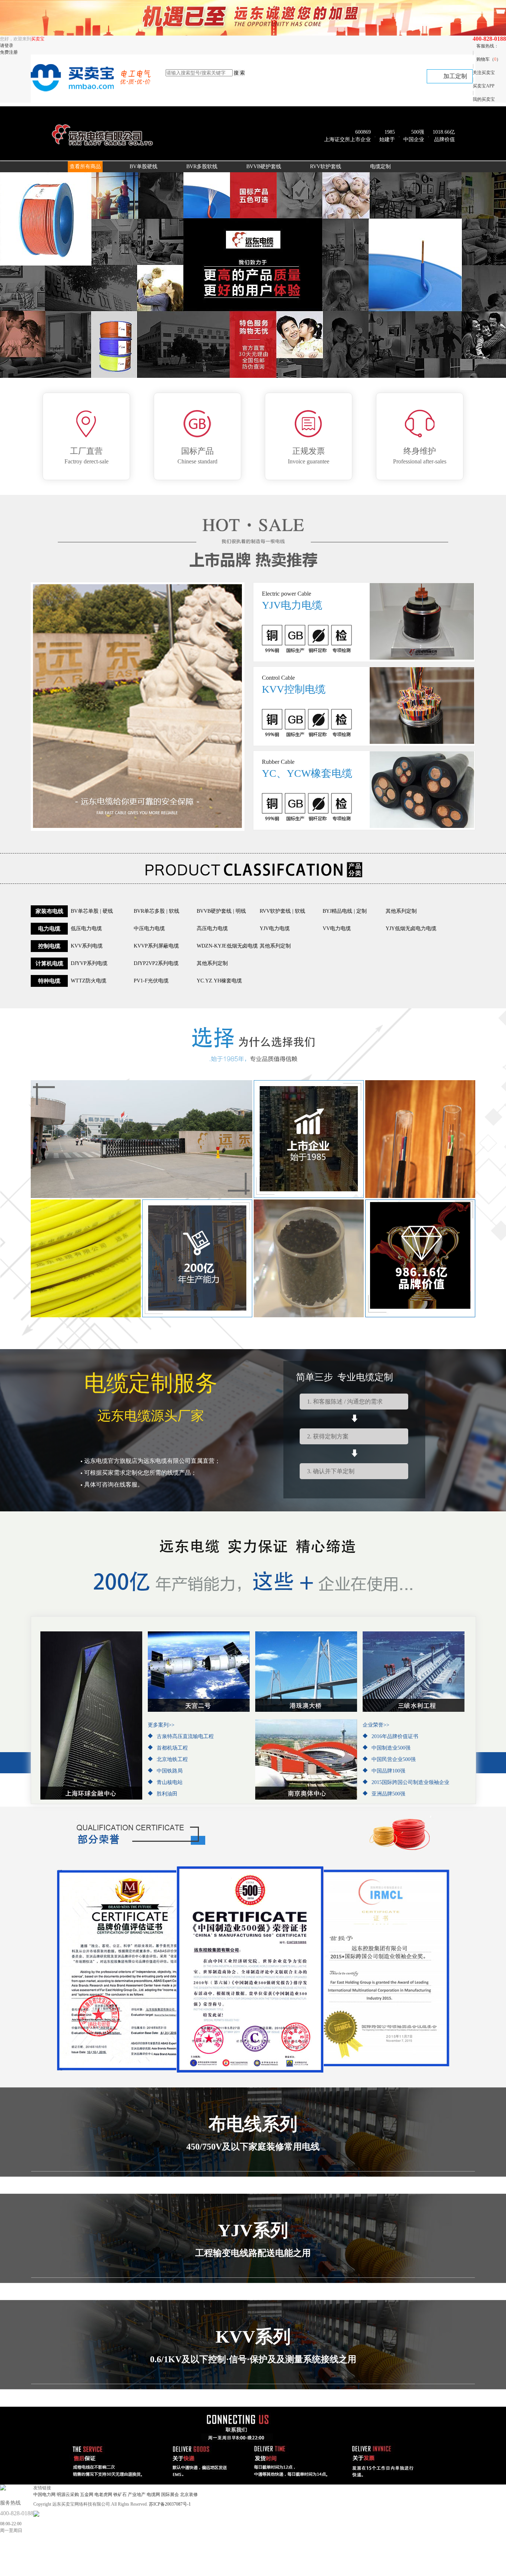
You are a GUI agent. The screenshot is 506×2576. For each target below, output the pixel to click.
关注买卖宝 (484, 73)
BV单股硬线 (144, 167)
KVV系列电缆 (87, 946)
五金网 (87, 2495)
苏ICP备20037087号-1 (170, 2504)
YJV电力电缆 (275, 928)
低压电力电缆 (86, 928)
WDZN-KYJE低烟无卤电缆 (227, 946)
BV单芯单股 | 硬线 (92, 911)
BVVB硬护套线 (264, 167)
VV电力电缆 (337, 928)
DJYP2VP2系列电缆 (156, 963)
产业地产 (137, 2495)
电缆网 (153, 2495)
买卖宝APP (484, 86)
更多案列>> (161, 1725)
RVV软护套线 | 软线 (282, 911)
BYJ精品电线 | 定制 (345, 911)
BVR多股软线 (202, 167)
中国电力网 (44, 2495)
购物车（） (489, 59)
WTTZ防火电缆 (89, 981)
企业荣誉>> (376, 1725)
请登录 (7, 46)
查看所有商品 (85, 167)
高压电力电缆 (212, 928)
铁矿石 (120, 2495)
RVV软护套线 (326, 167)
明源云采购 (68, 2495)
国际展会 (170, 2495)
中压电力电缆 (149, 928)
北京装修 (189, 2495)
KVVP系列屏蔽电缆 (156, 946)
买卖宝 (38, 39)
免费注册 (9, 52)
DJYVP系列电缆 (89, 963)
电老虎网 (103, 2495)
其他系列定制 (401, 911)
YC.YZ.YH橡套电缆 (219, 981)
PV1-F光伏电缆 (151, 981)
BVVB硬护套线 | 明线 (221, 911)
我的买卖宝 (484, 99)
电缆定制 (380, 167)
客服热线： (487, 46)
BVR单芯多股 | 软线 (157, 911)
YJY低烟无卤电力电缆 (411, 928)
